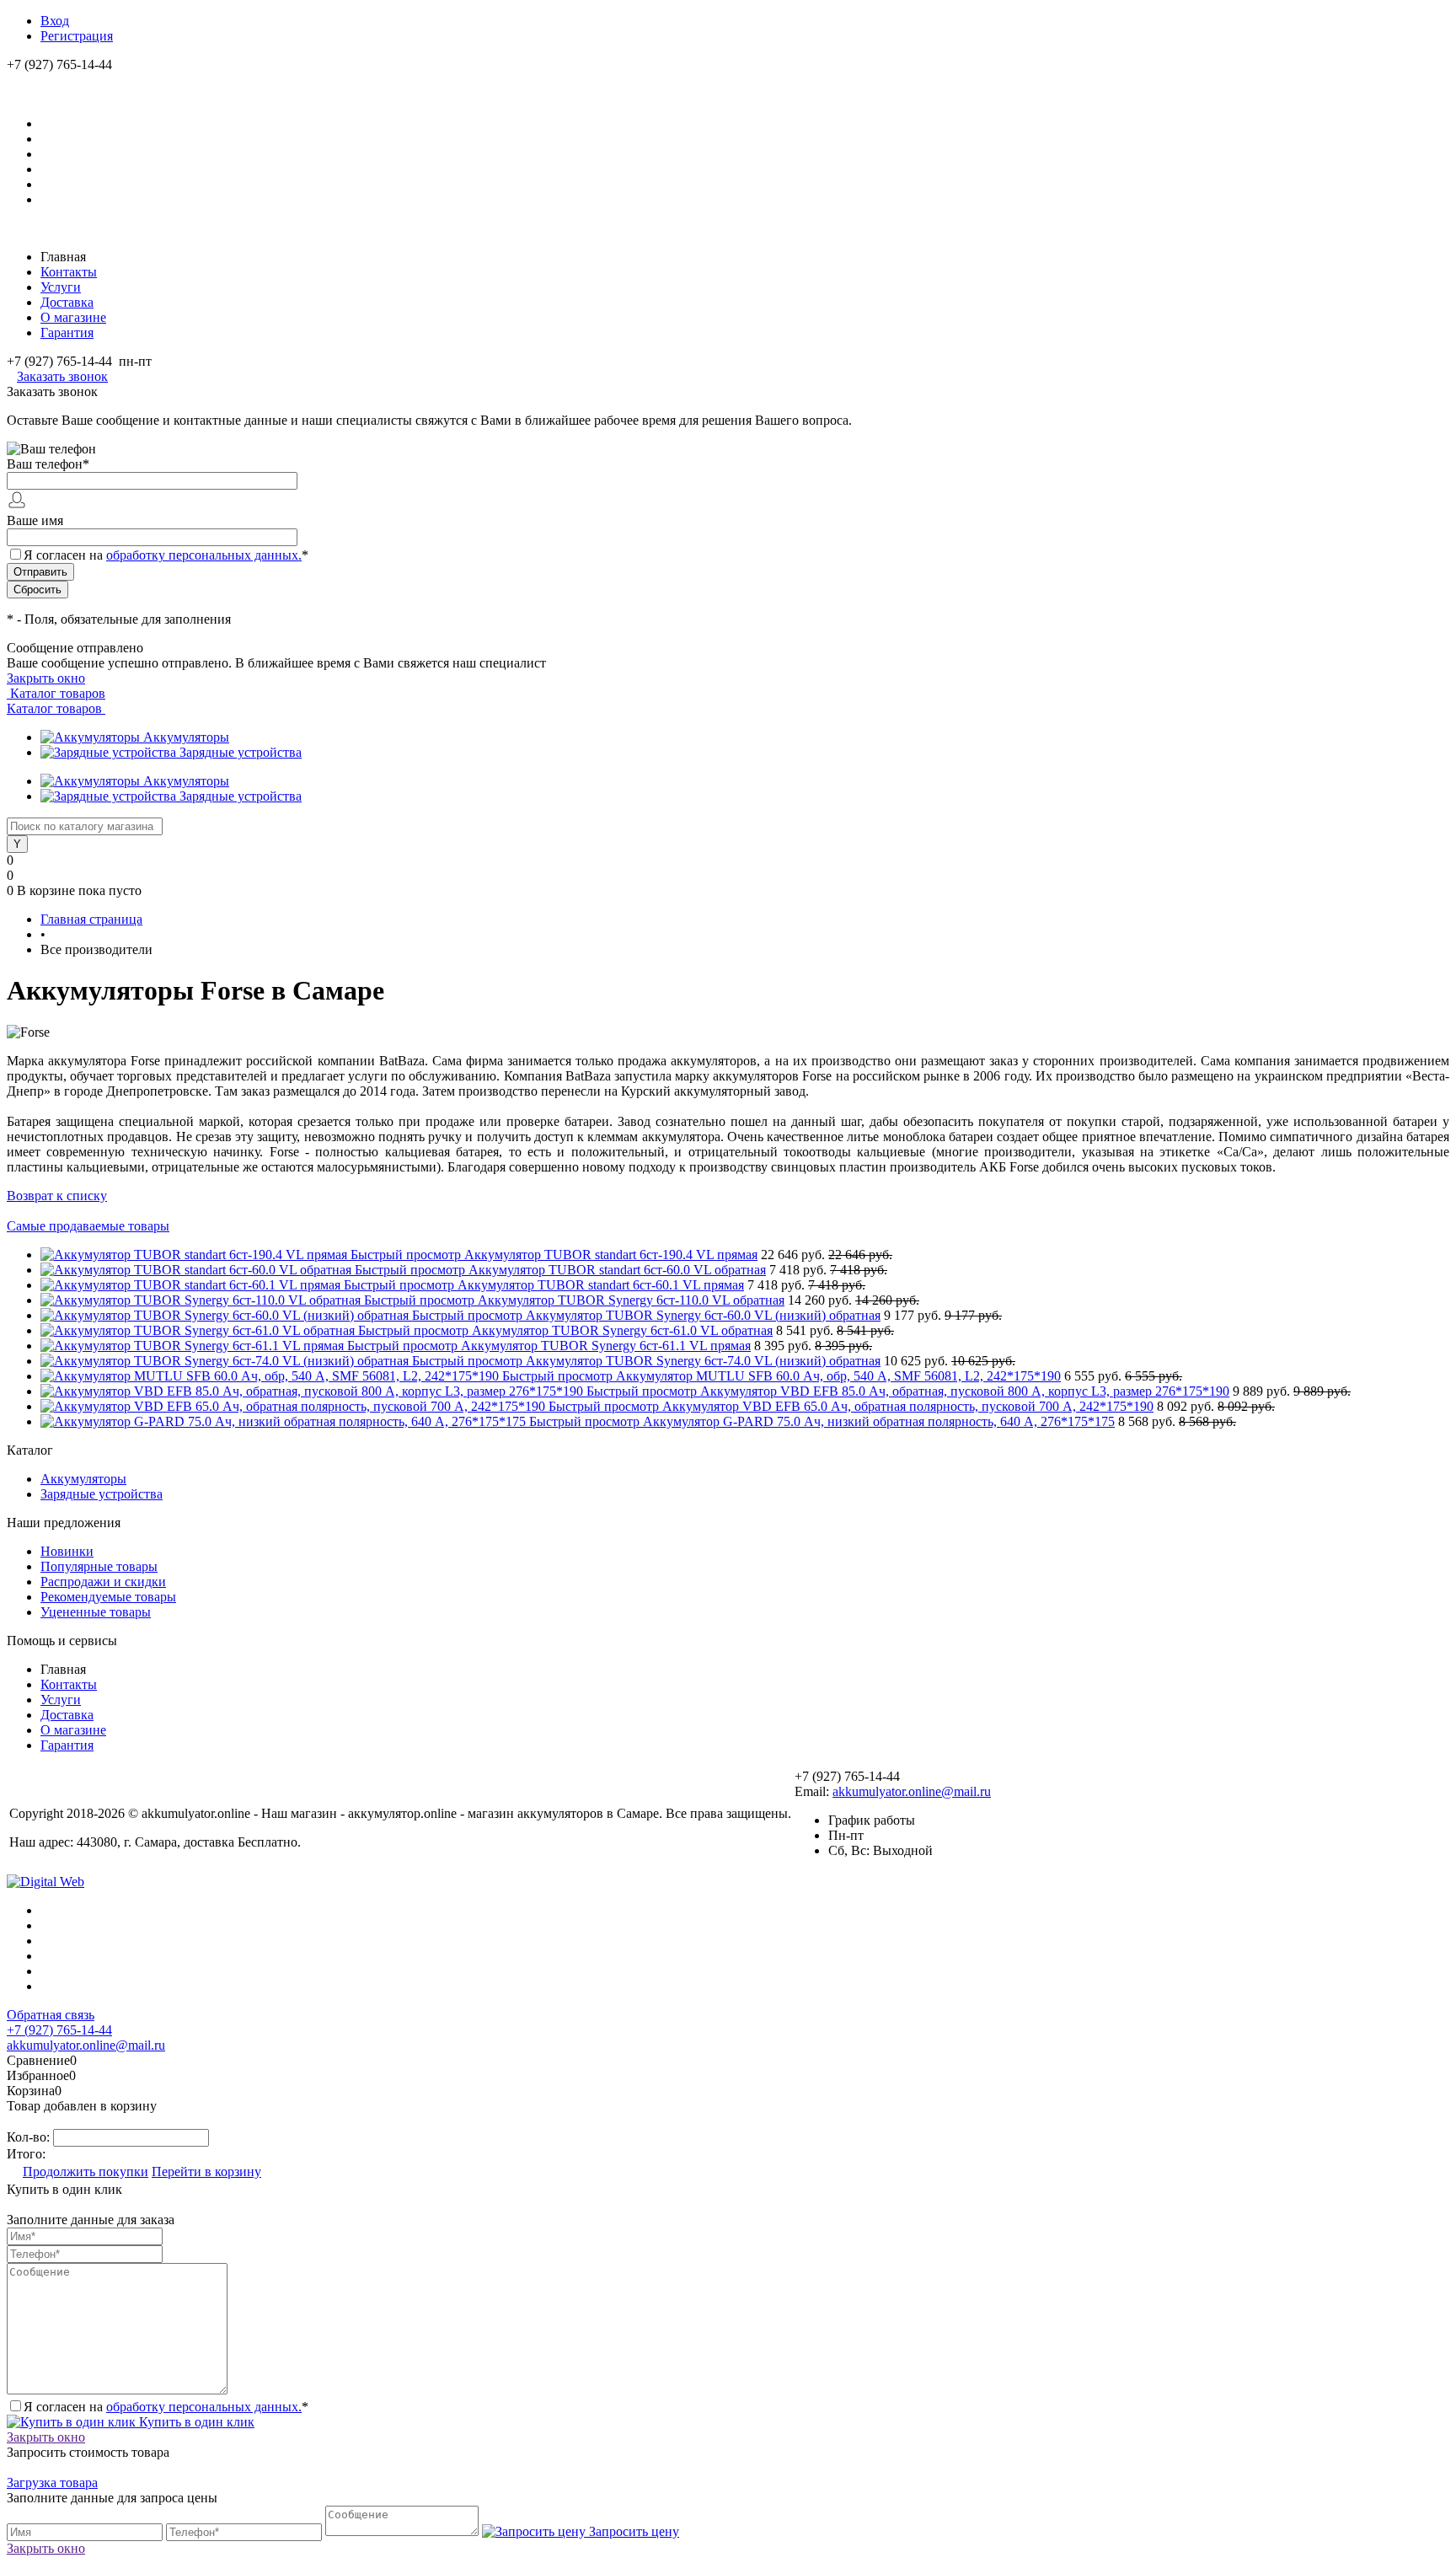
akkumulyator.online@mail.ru (912, 1791)
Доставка (67, 302)
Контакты (69, 272)
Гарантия (67, 332)
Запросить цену (632, 2531)
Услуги (61, 287)
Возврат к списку (57, 1196)
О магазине (73, 317)
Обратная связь (51, 2015)
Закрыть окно (46, 678)
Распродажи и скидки (103, 1582)
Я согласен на (166, 555)
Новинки (67, 1551)
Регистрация (77, 36)
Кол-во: (30, 2137)
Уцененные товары (96, 1612)
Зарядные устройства (241, 752)
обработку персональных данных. (204, 555)
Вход (55, 21)
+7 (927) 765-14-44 (59, 2030)
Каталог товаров (56, 693)
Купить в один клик (195, 2422)
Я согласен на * (166, 2407)
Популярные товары (99, 1566)
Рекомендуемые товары (108, 1597)
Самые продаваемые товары (88, 1226)
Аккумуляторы (186, 737)
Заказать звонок (62, 376)
